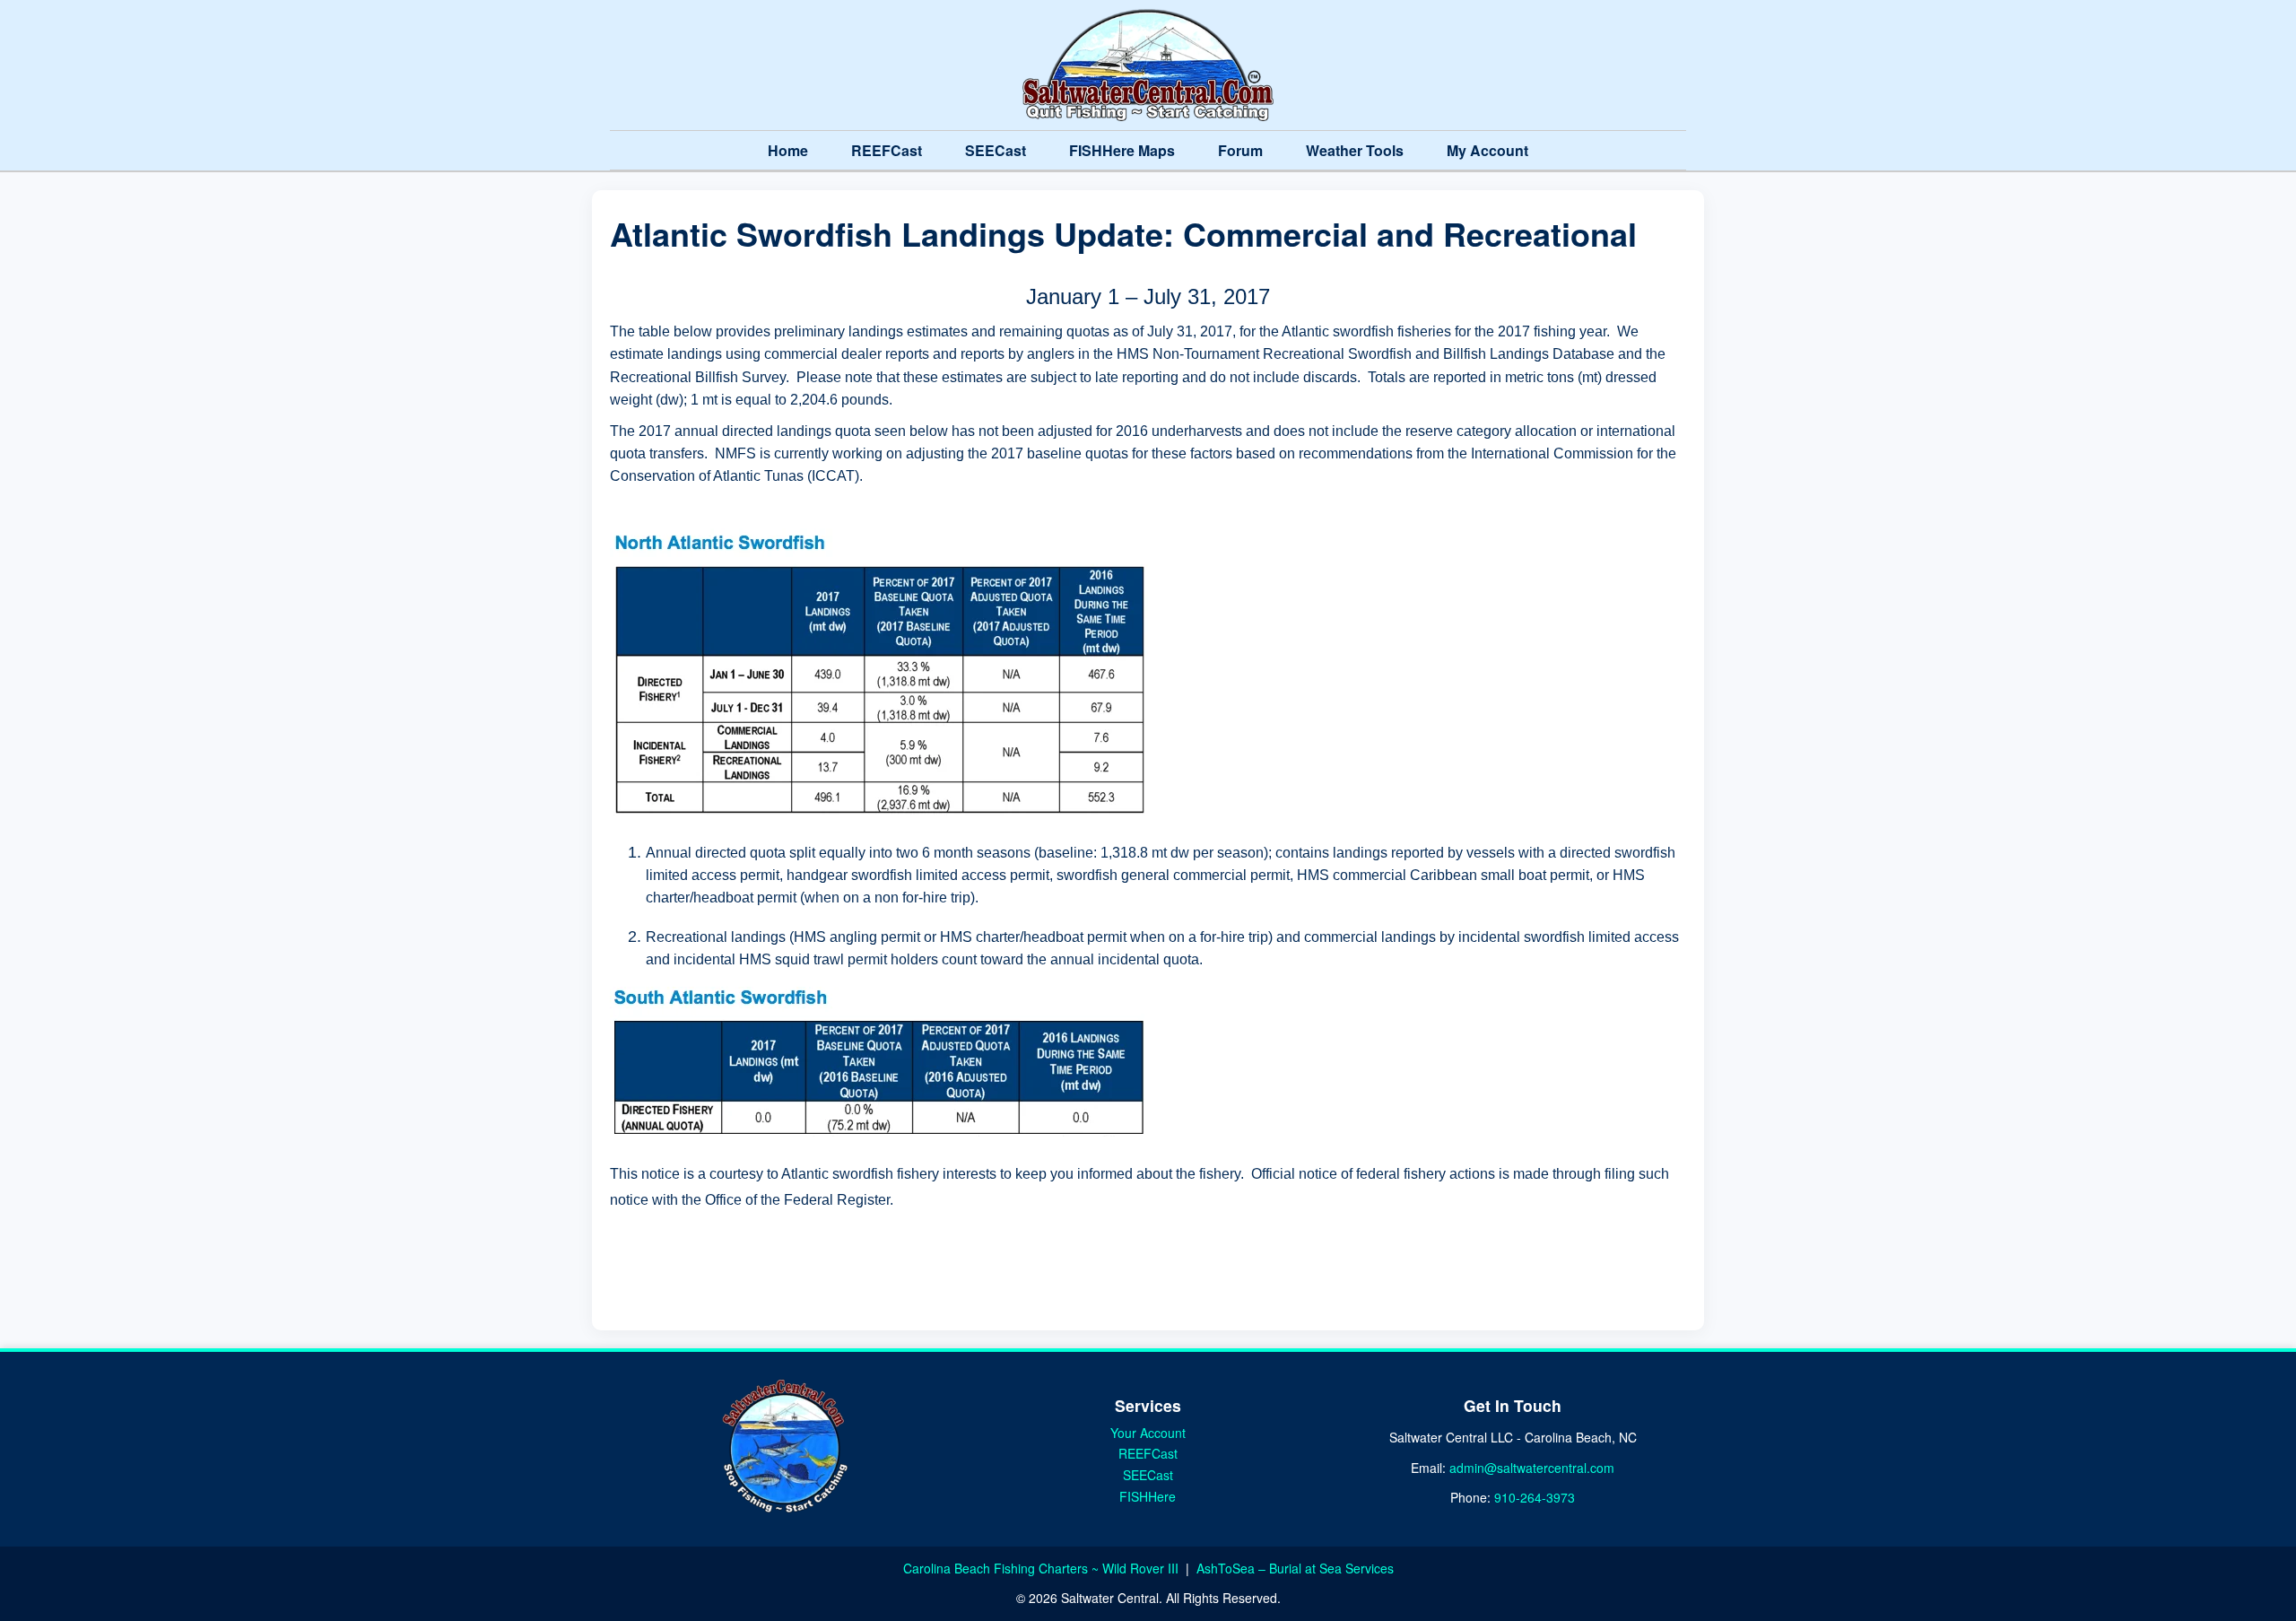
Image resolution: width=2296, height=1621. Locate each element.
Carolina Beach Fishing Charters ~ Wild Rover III (1043, 1568)
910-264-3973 (1535, 1497)
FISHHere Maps (1122, 150)
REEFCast (887, 150)
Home (788, 150)
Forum (1240, 150)
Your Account (1148, 1433)
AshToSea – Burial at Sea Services (1295, 1568)
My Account (1487, 150)
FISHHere (1148, 1496)
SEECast (996, 150)
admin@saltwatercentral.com (1532, 1468)
